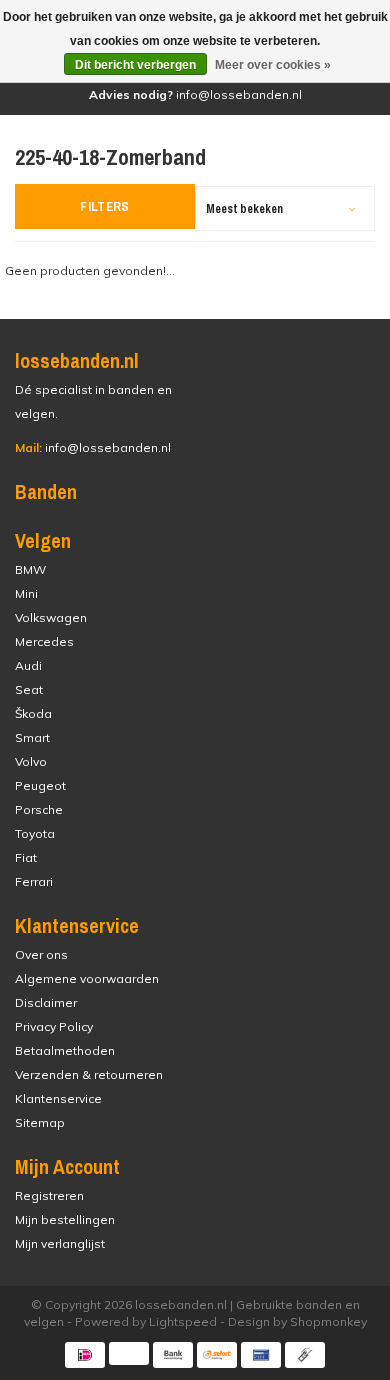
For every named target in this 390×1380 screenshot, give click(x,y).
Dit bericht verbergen (135, 65)
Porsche (39, 809)
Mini (26, 593)
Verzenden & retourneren (89, 1074)
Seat (29, 689)
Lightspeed (183, 1321)
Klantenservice (58, 1098)
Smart (32, 737)
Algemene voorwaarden (87, 978)
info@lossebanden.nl (93, 447)
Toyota (35, 833)
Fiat (26, 857)
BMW (30, 569)
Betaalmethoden (65, 1050)
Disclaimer (46, 1002)
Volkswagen (51, 617)
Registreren (49, 1195)
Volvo (31, 761)
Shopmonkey (328, 1321)
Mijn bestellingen (65, 1219)
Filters (105, 206)
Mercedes (44, 641)
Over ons (41, 954)
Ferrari (34, 881)
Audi (28, 665)
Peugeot (40, 785)
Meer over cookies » (273, 65)
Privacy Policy (54, 1026)
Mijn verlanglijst (60, 1243)
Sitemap (40, 1122)
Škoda (33, 713)
